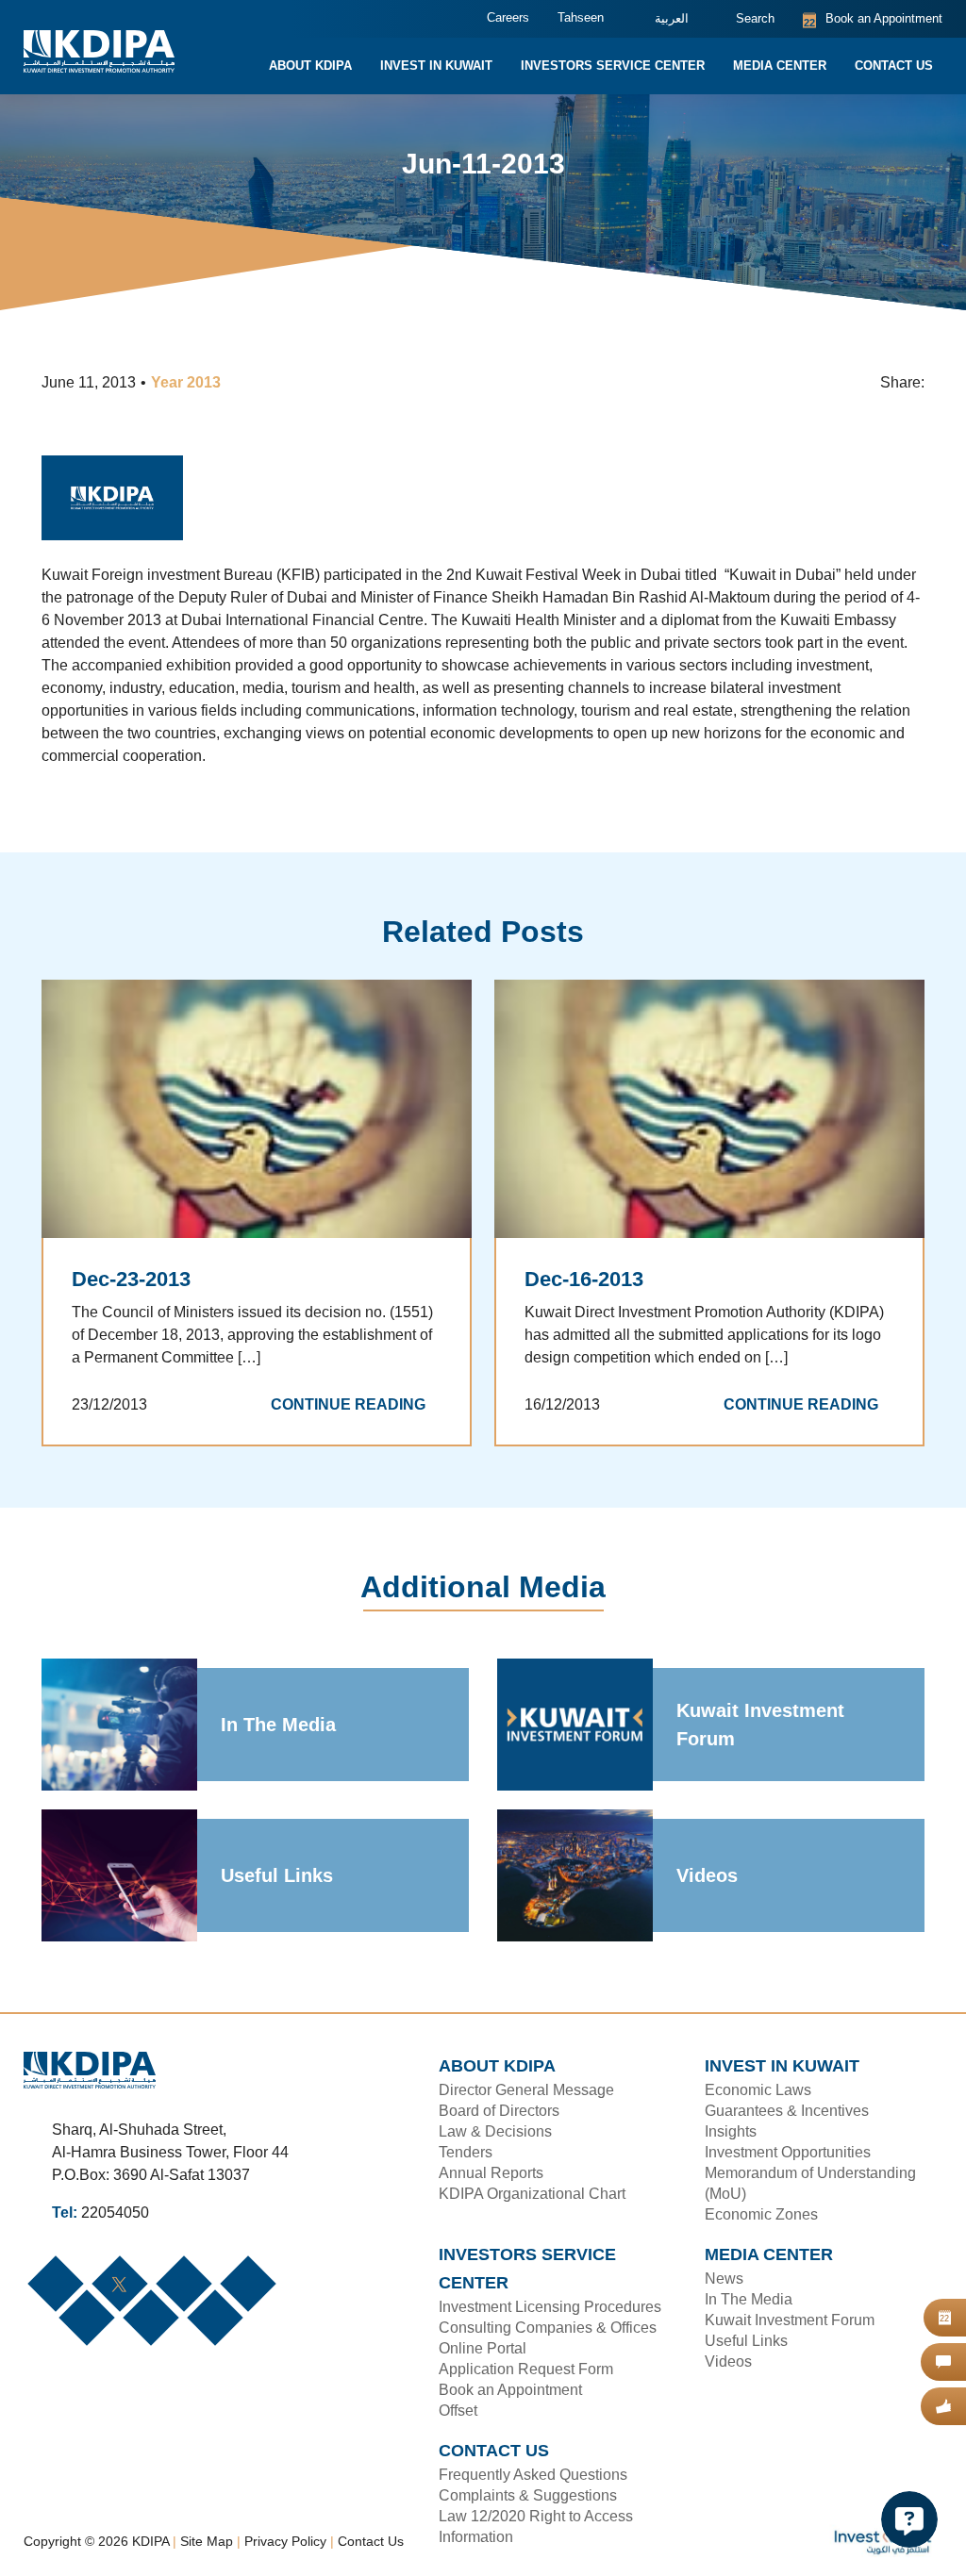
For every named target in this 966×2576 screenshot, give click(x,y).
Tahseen (565, 18)
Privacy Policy (292, 2514)
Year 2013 (190, 384)
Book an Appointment (867, 19)
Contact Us (376, 2514)
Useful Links (275, 1876)
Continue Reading (354, 1406)
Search (744, 19)
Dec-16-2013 (583, 1280)
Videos (706, 1876)
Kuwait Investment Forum (761, 1726)
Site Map (213, 2514)
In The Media (279, 1726)
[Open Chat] (909, 2519)
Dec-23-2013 (130, 1280)
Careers (493, 18)
